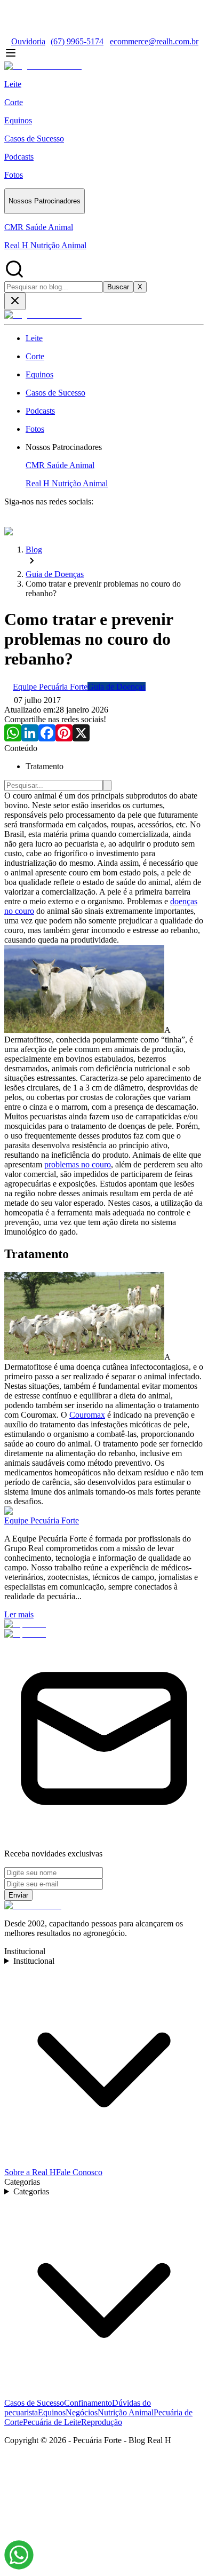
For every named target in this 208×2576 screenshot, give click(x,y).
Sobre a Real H (30, 2172)
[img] (19, 2555)
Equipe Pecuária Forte (42, 1520)
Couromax (87, 1415)
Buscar (118, 287)
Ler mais (19, 1614)
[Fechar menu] (15, 301)
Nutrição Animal (126, 2412)
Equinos (52, 2412)
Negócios (82, 2412)
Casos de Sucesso (34, 2403)
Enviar (18, 1895)
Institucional (34, 1961)
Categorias (31, 2191)
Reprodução (102, 2422)
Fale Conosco (79, 2172)
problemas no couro (78, 1164)
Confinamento (88, 2403)
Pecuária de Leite (52, 2422)
